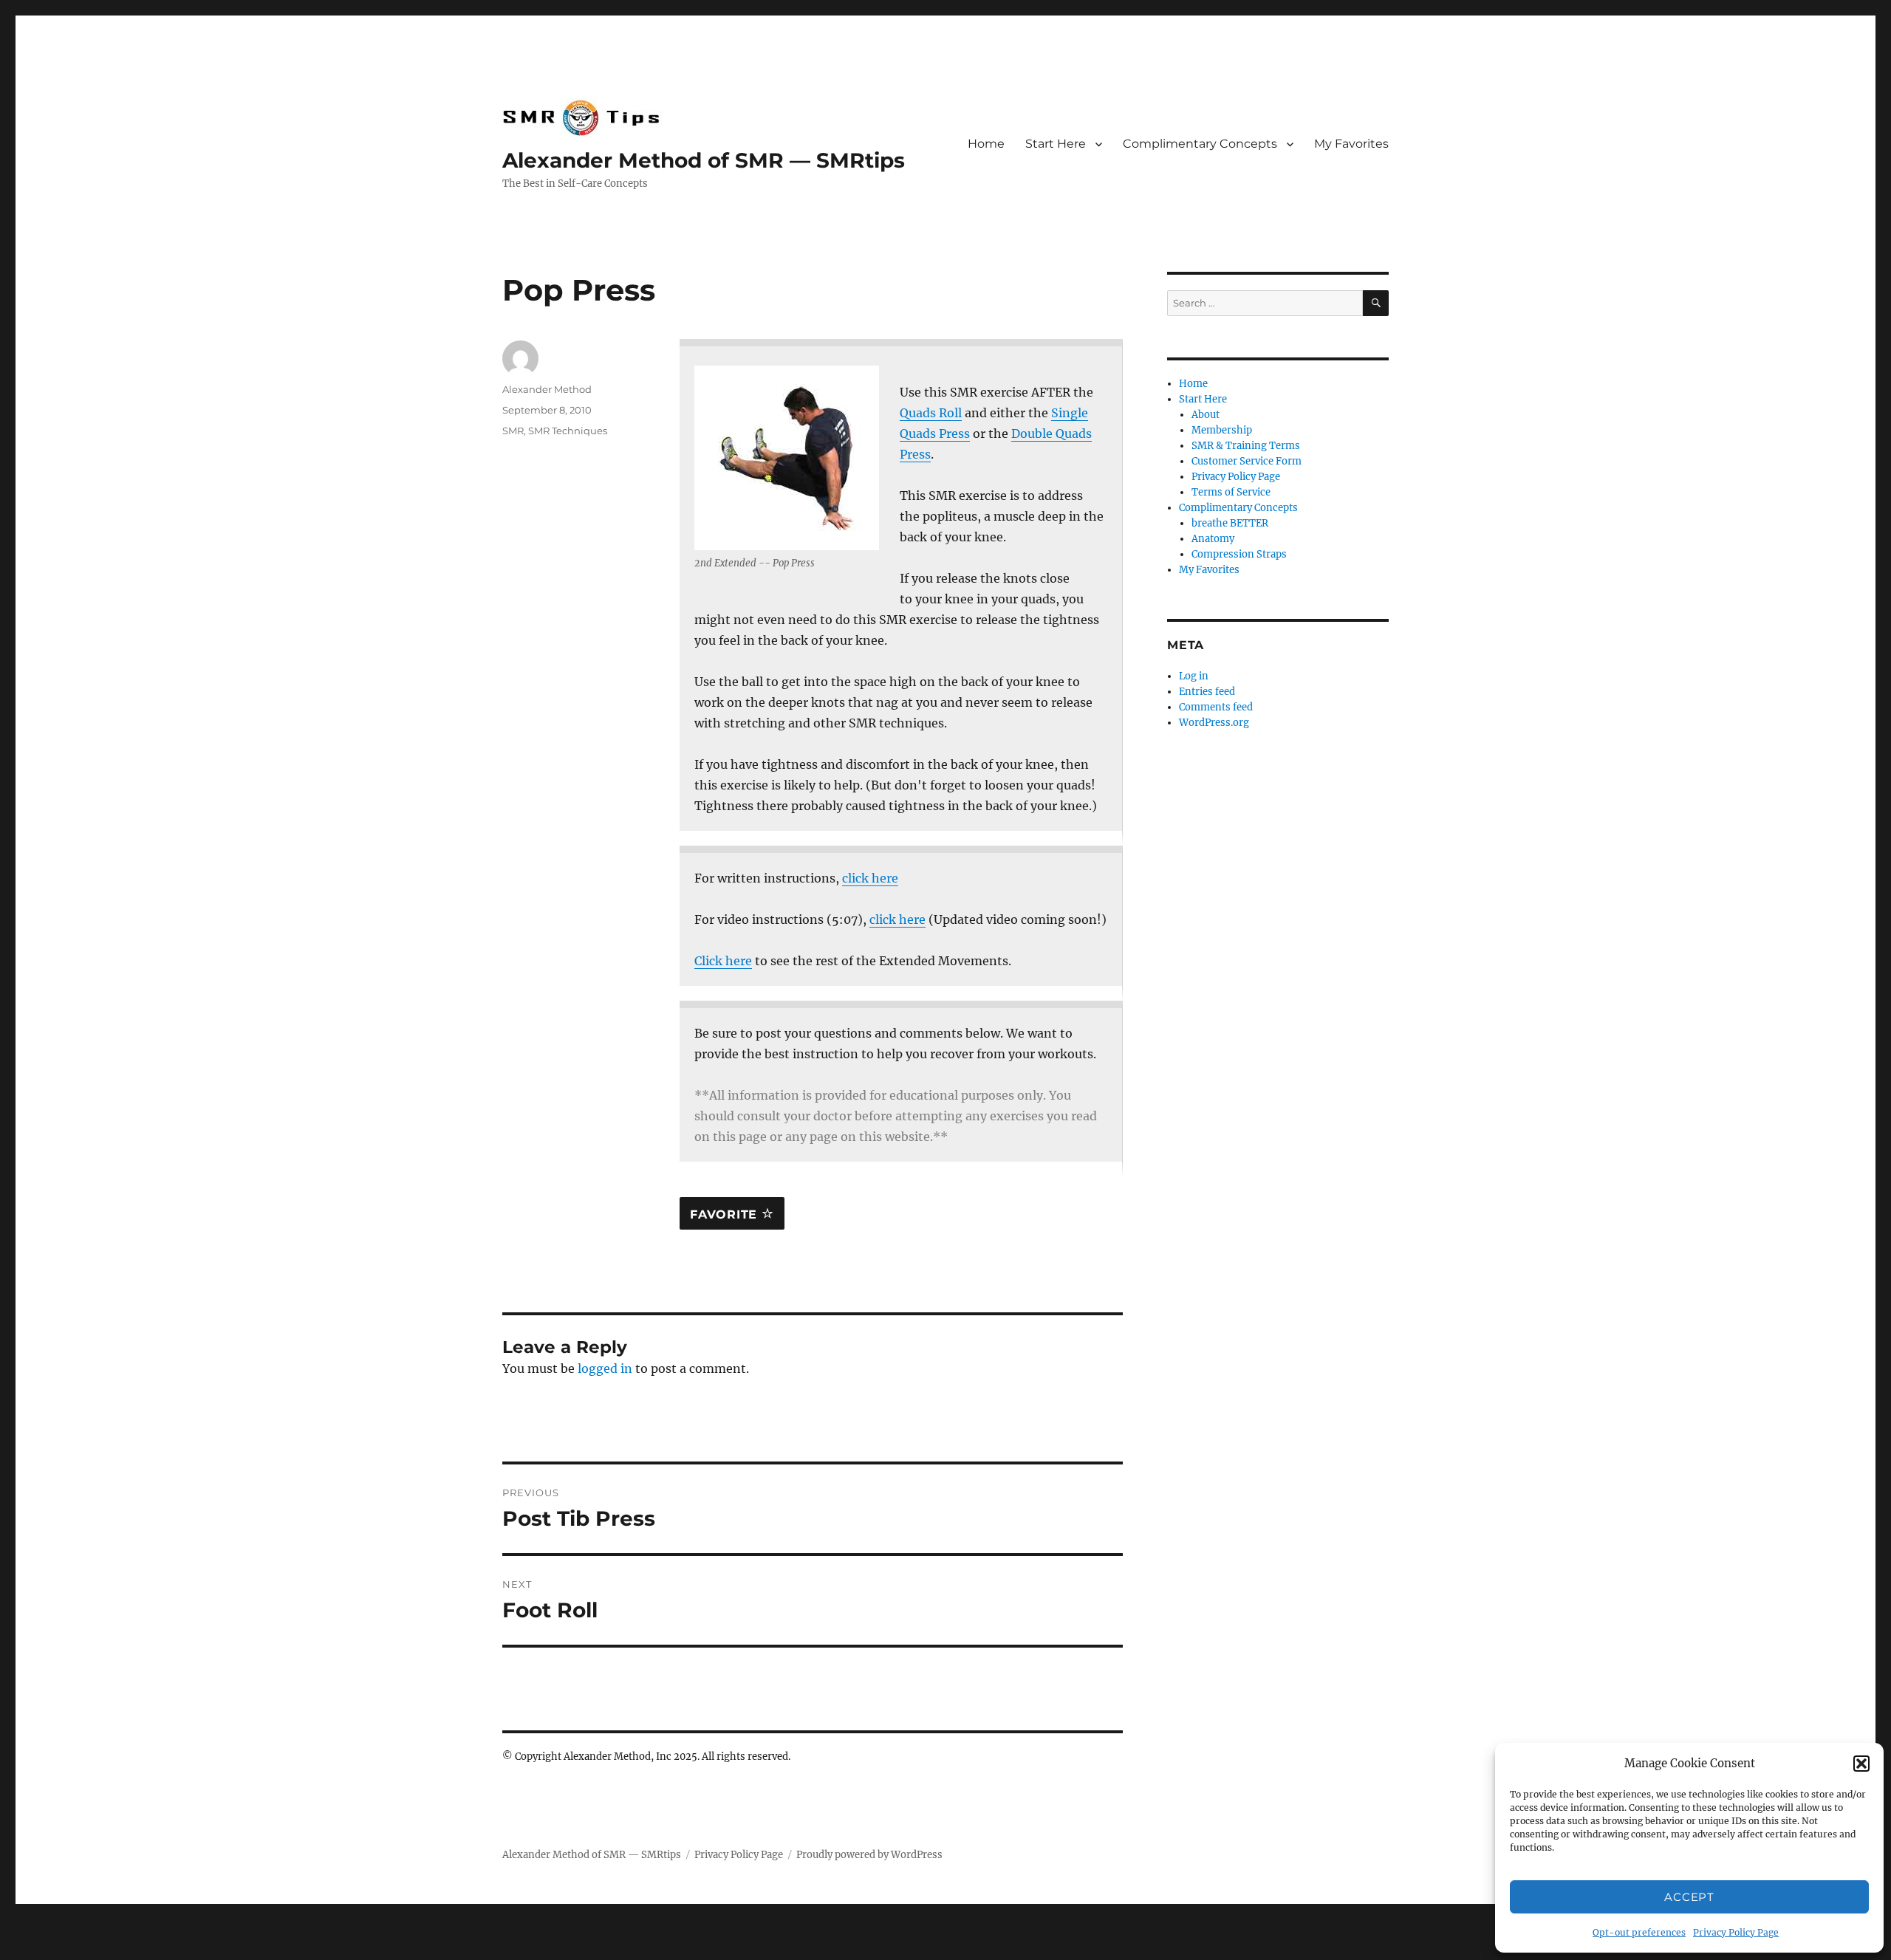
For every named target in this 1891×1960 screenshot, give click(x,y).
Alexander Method (547, 389)
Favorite (726, 1214)
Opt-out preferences (1639, 1932)
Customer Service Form (1247, 461)
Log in (1194, 676)
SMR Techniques (568, 431)
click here (870, 878)
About (1206, 415)
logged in (605, 1368)
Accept (1689, 1897)
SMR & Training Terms (1246, 446)
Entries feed (1207, 692)
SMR (513, 431)
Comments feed (1216, 707)
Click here (723, 961)
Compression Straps (1239, 554)
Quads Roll (931, 413)
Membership (1222, 430)
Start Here (1056, 144)
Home (986, 144)
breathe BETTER (1230, 523)
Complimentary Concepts (1200, 144)
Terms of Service (1231, 492)
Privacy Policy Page (1736, 1932)
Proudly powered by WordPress (869, 1855)
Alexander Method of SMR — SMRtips (704, 160)
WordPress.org (1214, 723)
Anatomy (1213, 539)
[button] (1861, 1764)
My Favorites (1351, 144)
